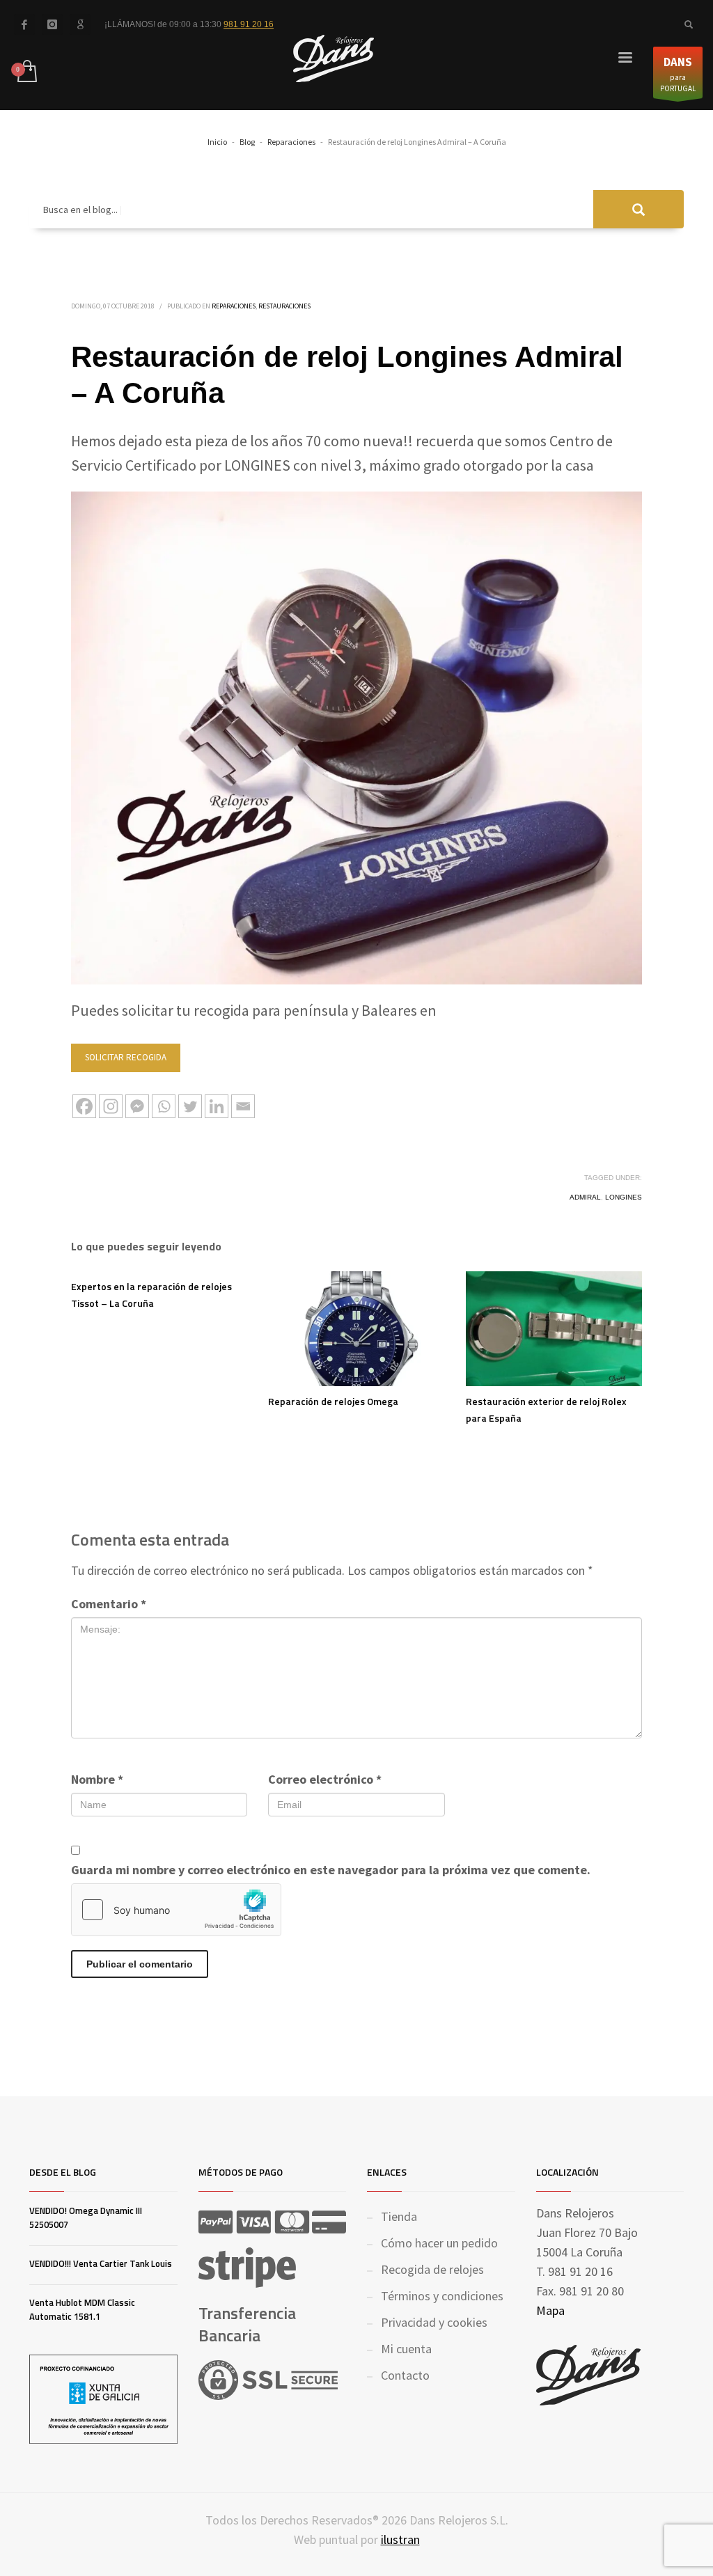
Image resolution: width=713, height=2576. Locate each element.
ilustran (400, 2539)
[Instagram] (111, 1106)
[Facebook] (24, 24)
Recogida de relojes (432, 2269)
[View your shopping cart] (26, 72)
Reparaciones (234, 306)
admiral (585, 1197)
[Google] (80, 24)
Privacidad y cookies (434, 2322)
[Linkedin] (217, 1106)
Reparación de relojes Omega (333, 1401)
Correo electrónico (325, 1779)
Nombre (97, 1779)
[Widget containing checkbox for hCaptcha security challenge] (176, 1910)
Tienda (399, 2216)
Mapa (550, 2310)
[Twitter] (190, 1106)
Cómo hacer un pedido (439, 2243)
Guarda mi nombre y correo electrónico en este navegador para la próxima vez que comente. (331, 1870)
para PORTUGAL (678, 74)
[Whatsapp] (164, 1106)
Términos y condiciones (442, 2296)
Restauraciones (284, 306)
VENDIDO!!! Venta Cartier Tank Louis (101, 2263)
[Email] (243, 1106)
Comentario (109, 1604)
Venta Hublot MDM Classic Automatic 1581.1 (82, 2309)
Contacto (405, 2375)
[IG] (52, 24)
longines (624, 1197)
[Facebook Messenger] (137, 1106)
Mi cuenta (406, 2349)
